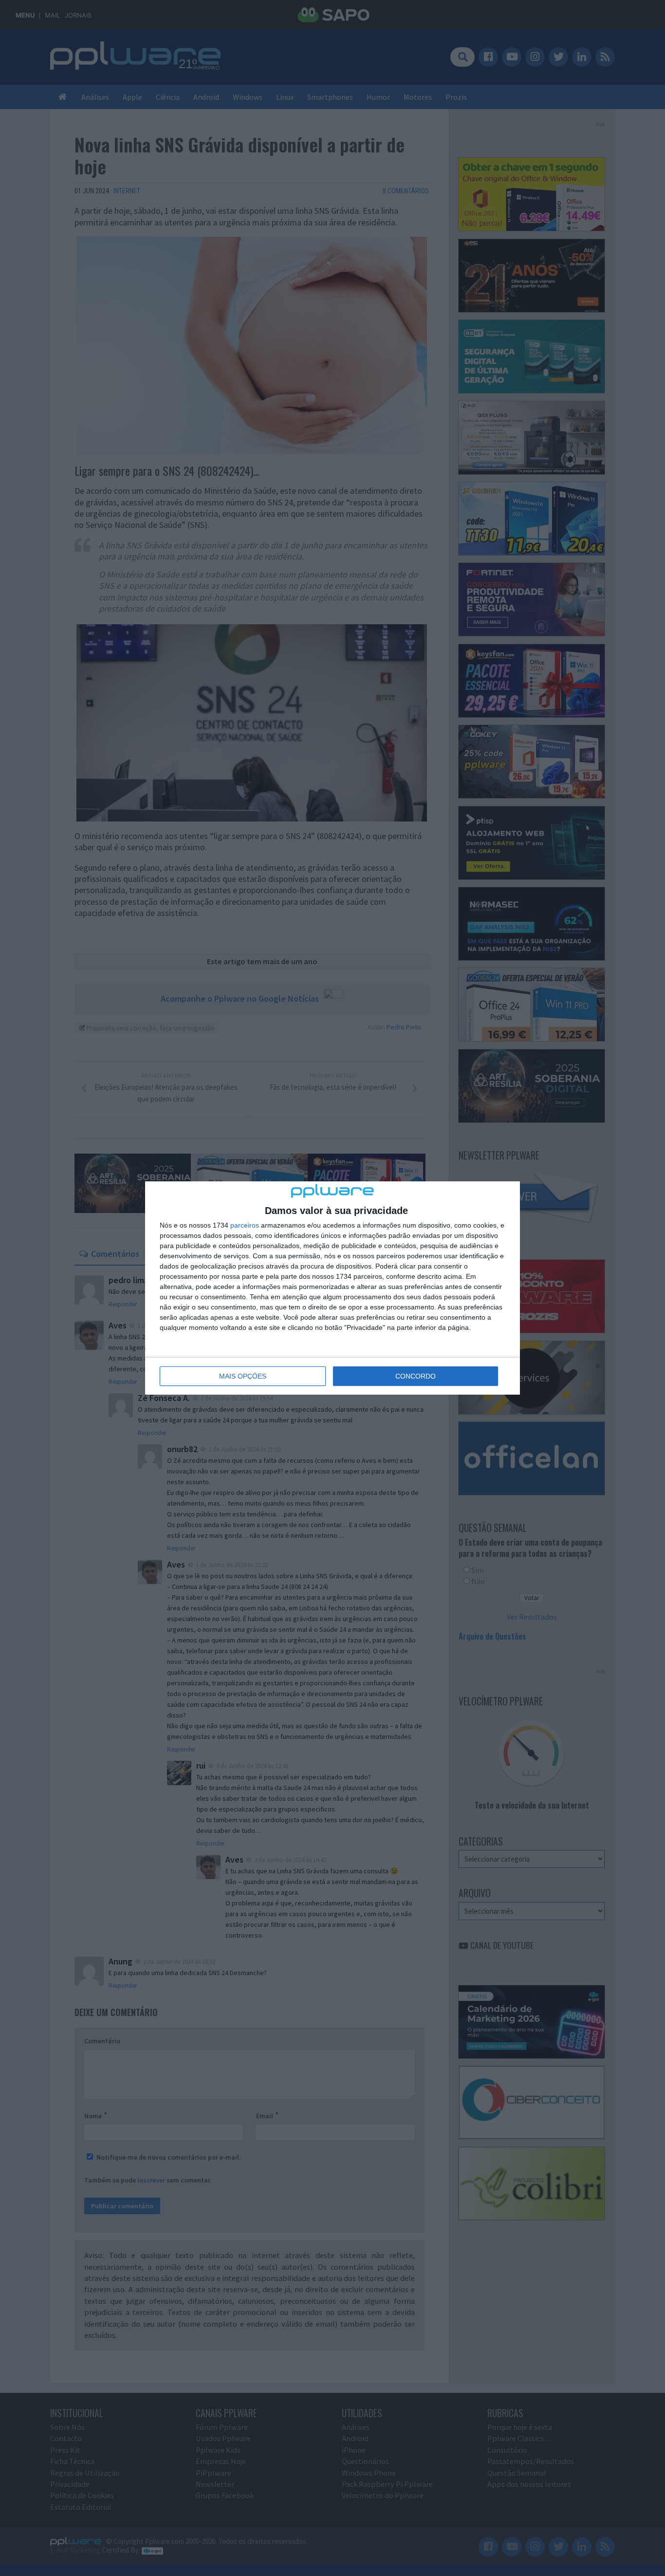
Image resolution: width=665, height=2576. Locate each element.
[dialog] (332, 1288)
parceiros (245, 1225)
